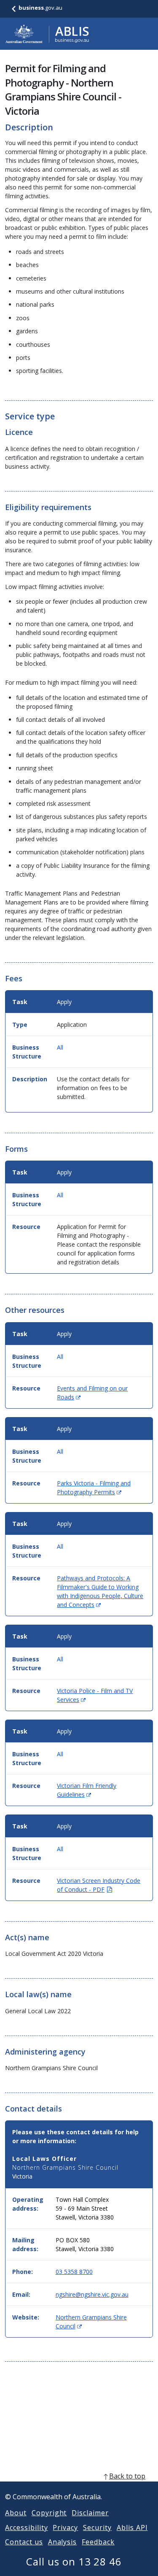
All (60, 1047)
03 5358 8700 (74, 2272)
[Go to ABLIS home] (47, 34)
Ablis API (132, 2527)
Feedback (98, 2542)
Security (97, 2527)
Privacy (65, 2527)
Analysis (63, 2542)
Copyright (49, 2513)
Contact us (24, 2542)
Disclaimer (90, 2513)
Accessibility (26, 2527)
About (16, 2513)
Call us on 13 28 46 (74, 2561)
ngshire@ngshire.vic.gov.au (92, 2294)
